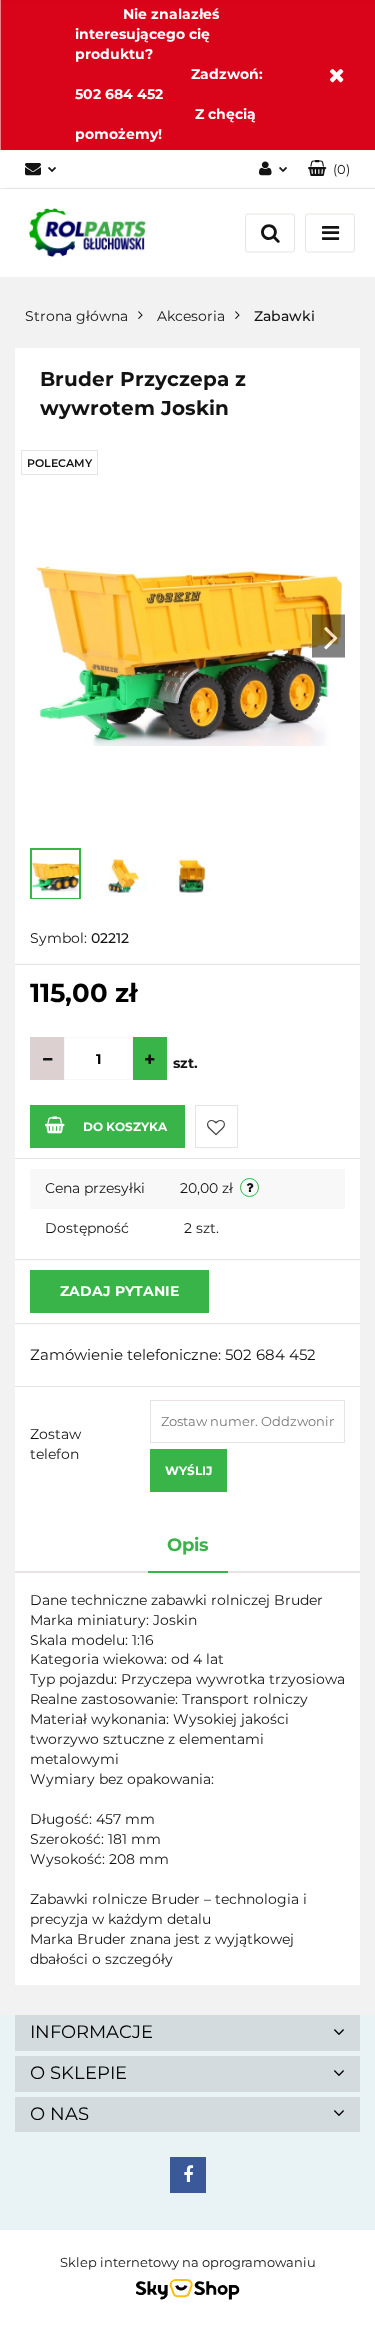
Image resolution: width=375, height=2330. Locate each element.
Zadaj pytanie (119, 1291)
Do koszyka (125, 1126)
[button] (329, 169)
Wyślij (188, 1470)
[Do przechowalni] (216, 1126)
